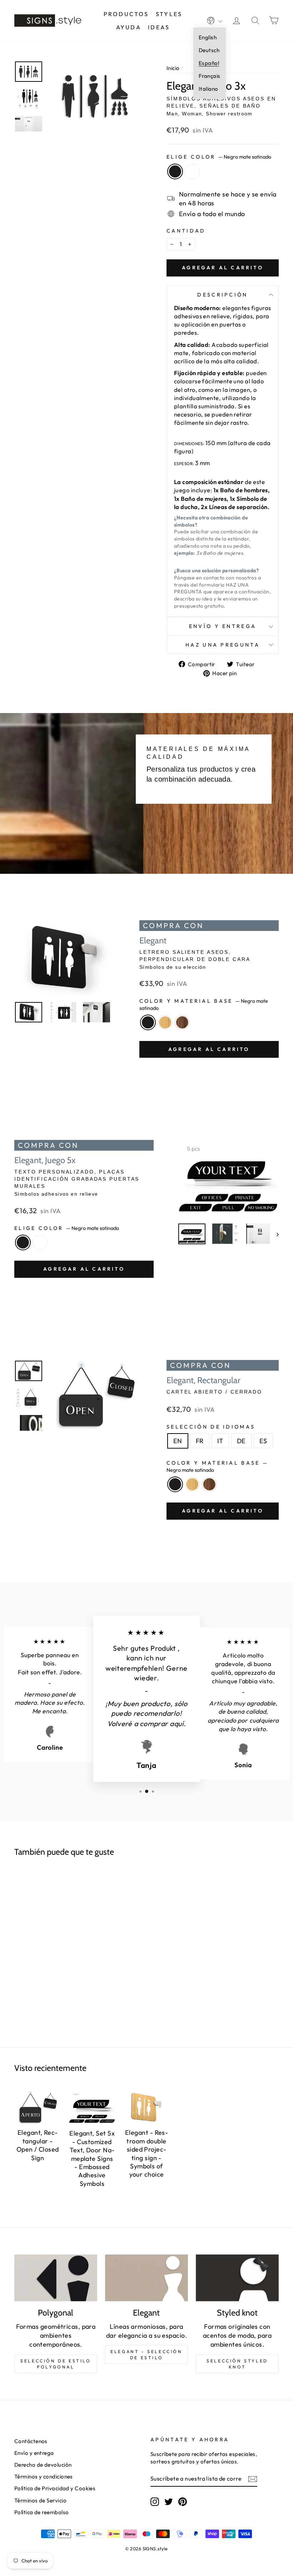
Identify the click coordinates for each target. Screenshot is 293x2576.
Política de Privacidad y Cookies (55, 2488)
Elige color (219, 157)
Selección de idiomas (211, 1427)
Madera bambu (165, 1022)
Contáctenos (31, 2441)
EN (178, 1441)
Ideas (159, 27)
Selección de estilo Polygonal (56, 2364)
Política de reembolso (41, 2512)
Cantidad (186, 231)
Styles (169, 14)
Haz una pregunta (223, 645)
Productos (126, 14)
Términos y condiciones (44, 2477)
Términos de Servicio (40, 2500)
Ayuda (129, 27)
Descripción (223, 295)
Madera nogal (182, 1022)
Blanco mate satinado (192, 171)
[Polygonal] (56, 2278)
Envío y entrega (223, 626)
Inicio (173, 68)
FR (200, 1441)
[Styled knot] (237, 2278)
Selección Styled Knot (237, 2364)
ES (263, 1441)
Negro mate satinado (175, 171)
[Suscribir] (253, 2479)
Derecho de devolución (43, 2465)
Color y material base (204, 1005)
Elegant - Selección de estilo (146, 2355)
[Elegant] (146, 2278)
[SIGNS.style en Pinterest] (183, 2502)
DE (241, 1441)
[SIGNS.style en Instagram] (155, 2502)
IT (220, 1441)
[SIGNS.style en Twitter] (169, 2502)
